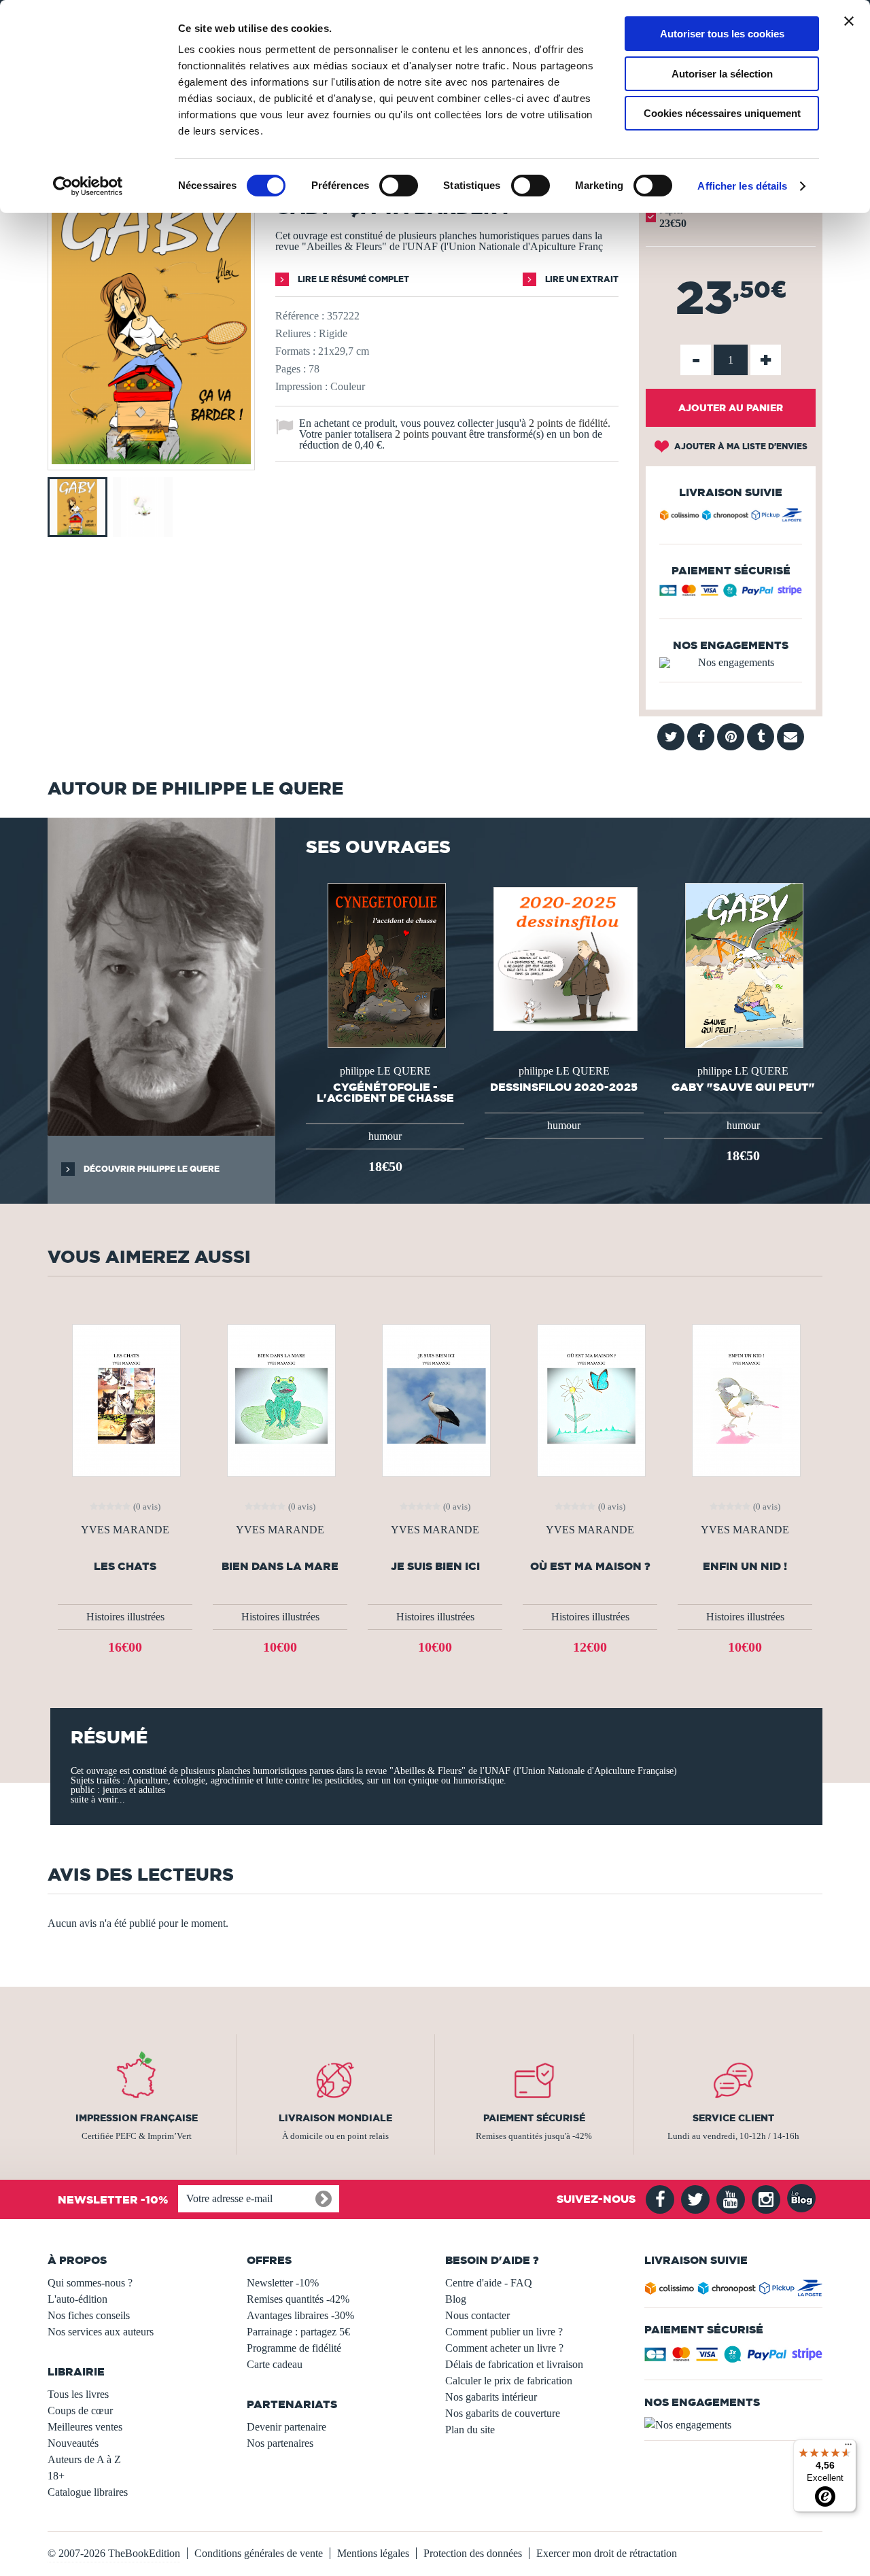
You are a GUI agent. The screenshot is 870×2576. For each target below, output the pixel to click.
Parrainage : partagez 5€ (298, 2332)
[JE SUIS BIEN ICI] (435, 1399)
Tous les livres (78, 2394)
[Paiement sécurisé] (731, 594)
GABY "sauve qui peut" (743, 1087)
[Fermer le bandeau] (849, 21)
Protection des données (473, 2553)
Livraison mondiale (335, 2118)
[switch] (399, 186)
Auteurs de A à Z (84, 2459)
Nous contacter (477, 2315)
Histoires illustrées (125, 1617)
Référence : (300, 316)
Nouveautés (73, 2443)
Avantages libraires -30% (300, 2315)
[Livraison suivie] (731, 517)
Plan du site (470, 2430)
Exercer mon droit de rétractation (607, 2553)
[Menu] (848, 2448)
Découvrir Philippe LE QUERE (151, 1169)
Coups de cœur (80, 2410)
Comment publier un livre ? (504, 2332)
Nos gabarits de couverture (503, 2413)
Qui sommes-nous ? (90, 2283)
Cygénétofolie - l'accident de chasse (385, 1092)
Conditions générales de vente (259, 2553)
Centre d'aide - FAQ (489, 2283)
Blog (456, 2299)
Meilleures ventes (85, 2427)
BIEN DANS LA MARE (280, 1566)
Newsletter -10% (283, 2283)
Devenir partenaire (286, 2427)
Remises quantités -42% (298, 2299)
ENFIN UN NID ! (745, 1566)
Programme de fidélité (294, 2348)
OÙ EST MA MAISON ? (590, 1566)
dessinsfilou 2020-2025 (564, 1087)
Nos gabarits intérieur (491, 2397)
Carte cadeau (275, 2364)
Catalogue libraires (88, 2492)
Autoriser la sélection (722, 74)
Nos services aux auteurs (101, 2332)
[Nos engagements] (731, 663)
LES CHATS (125, 1566)
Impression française (137, 2118)
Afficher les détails (742, 186)
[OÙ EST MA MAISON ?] (590, 1399)
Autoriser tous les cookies (722, 34)
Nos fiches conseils (89, 2315)
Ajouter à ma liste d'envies (740, 446)
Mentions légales (373, 2553)
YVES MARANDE (125, 1530)
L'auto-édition (77, 2299)
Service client (733, 2118)
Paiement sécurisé (534, 2118)
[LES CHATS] (125, 1399)
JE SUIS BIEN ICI (435, 1566)
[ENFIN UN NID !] (745, 1399)
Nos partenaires (280, 2443)
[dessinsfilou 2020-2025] (564, 958)
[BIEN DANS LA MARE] (280, 1399)
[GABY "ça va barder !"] (151, 460)
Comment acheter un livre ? (504, 2348)
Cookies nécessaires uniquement (722, 113)
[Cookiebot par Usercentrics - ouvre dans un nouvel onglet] (88, 186)
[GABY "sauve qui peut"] (743, 964)
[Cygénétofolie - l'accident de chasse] (385, 964)
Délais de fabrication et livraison (514, 2364)
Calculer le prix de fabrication (509, 2381)
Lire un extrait (581, 279)
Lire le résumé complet (352, 279)
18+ (56, 2476)
